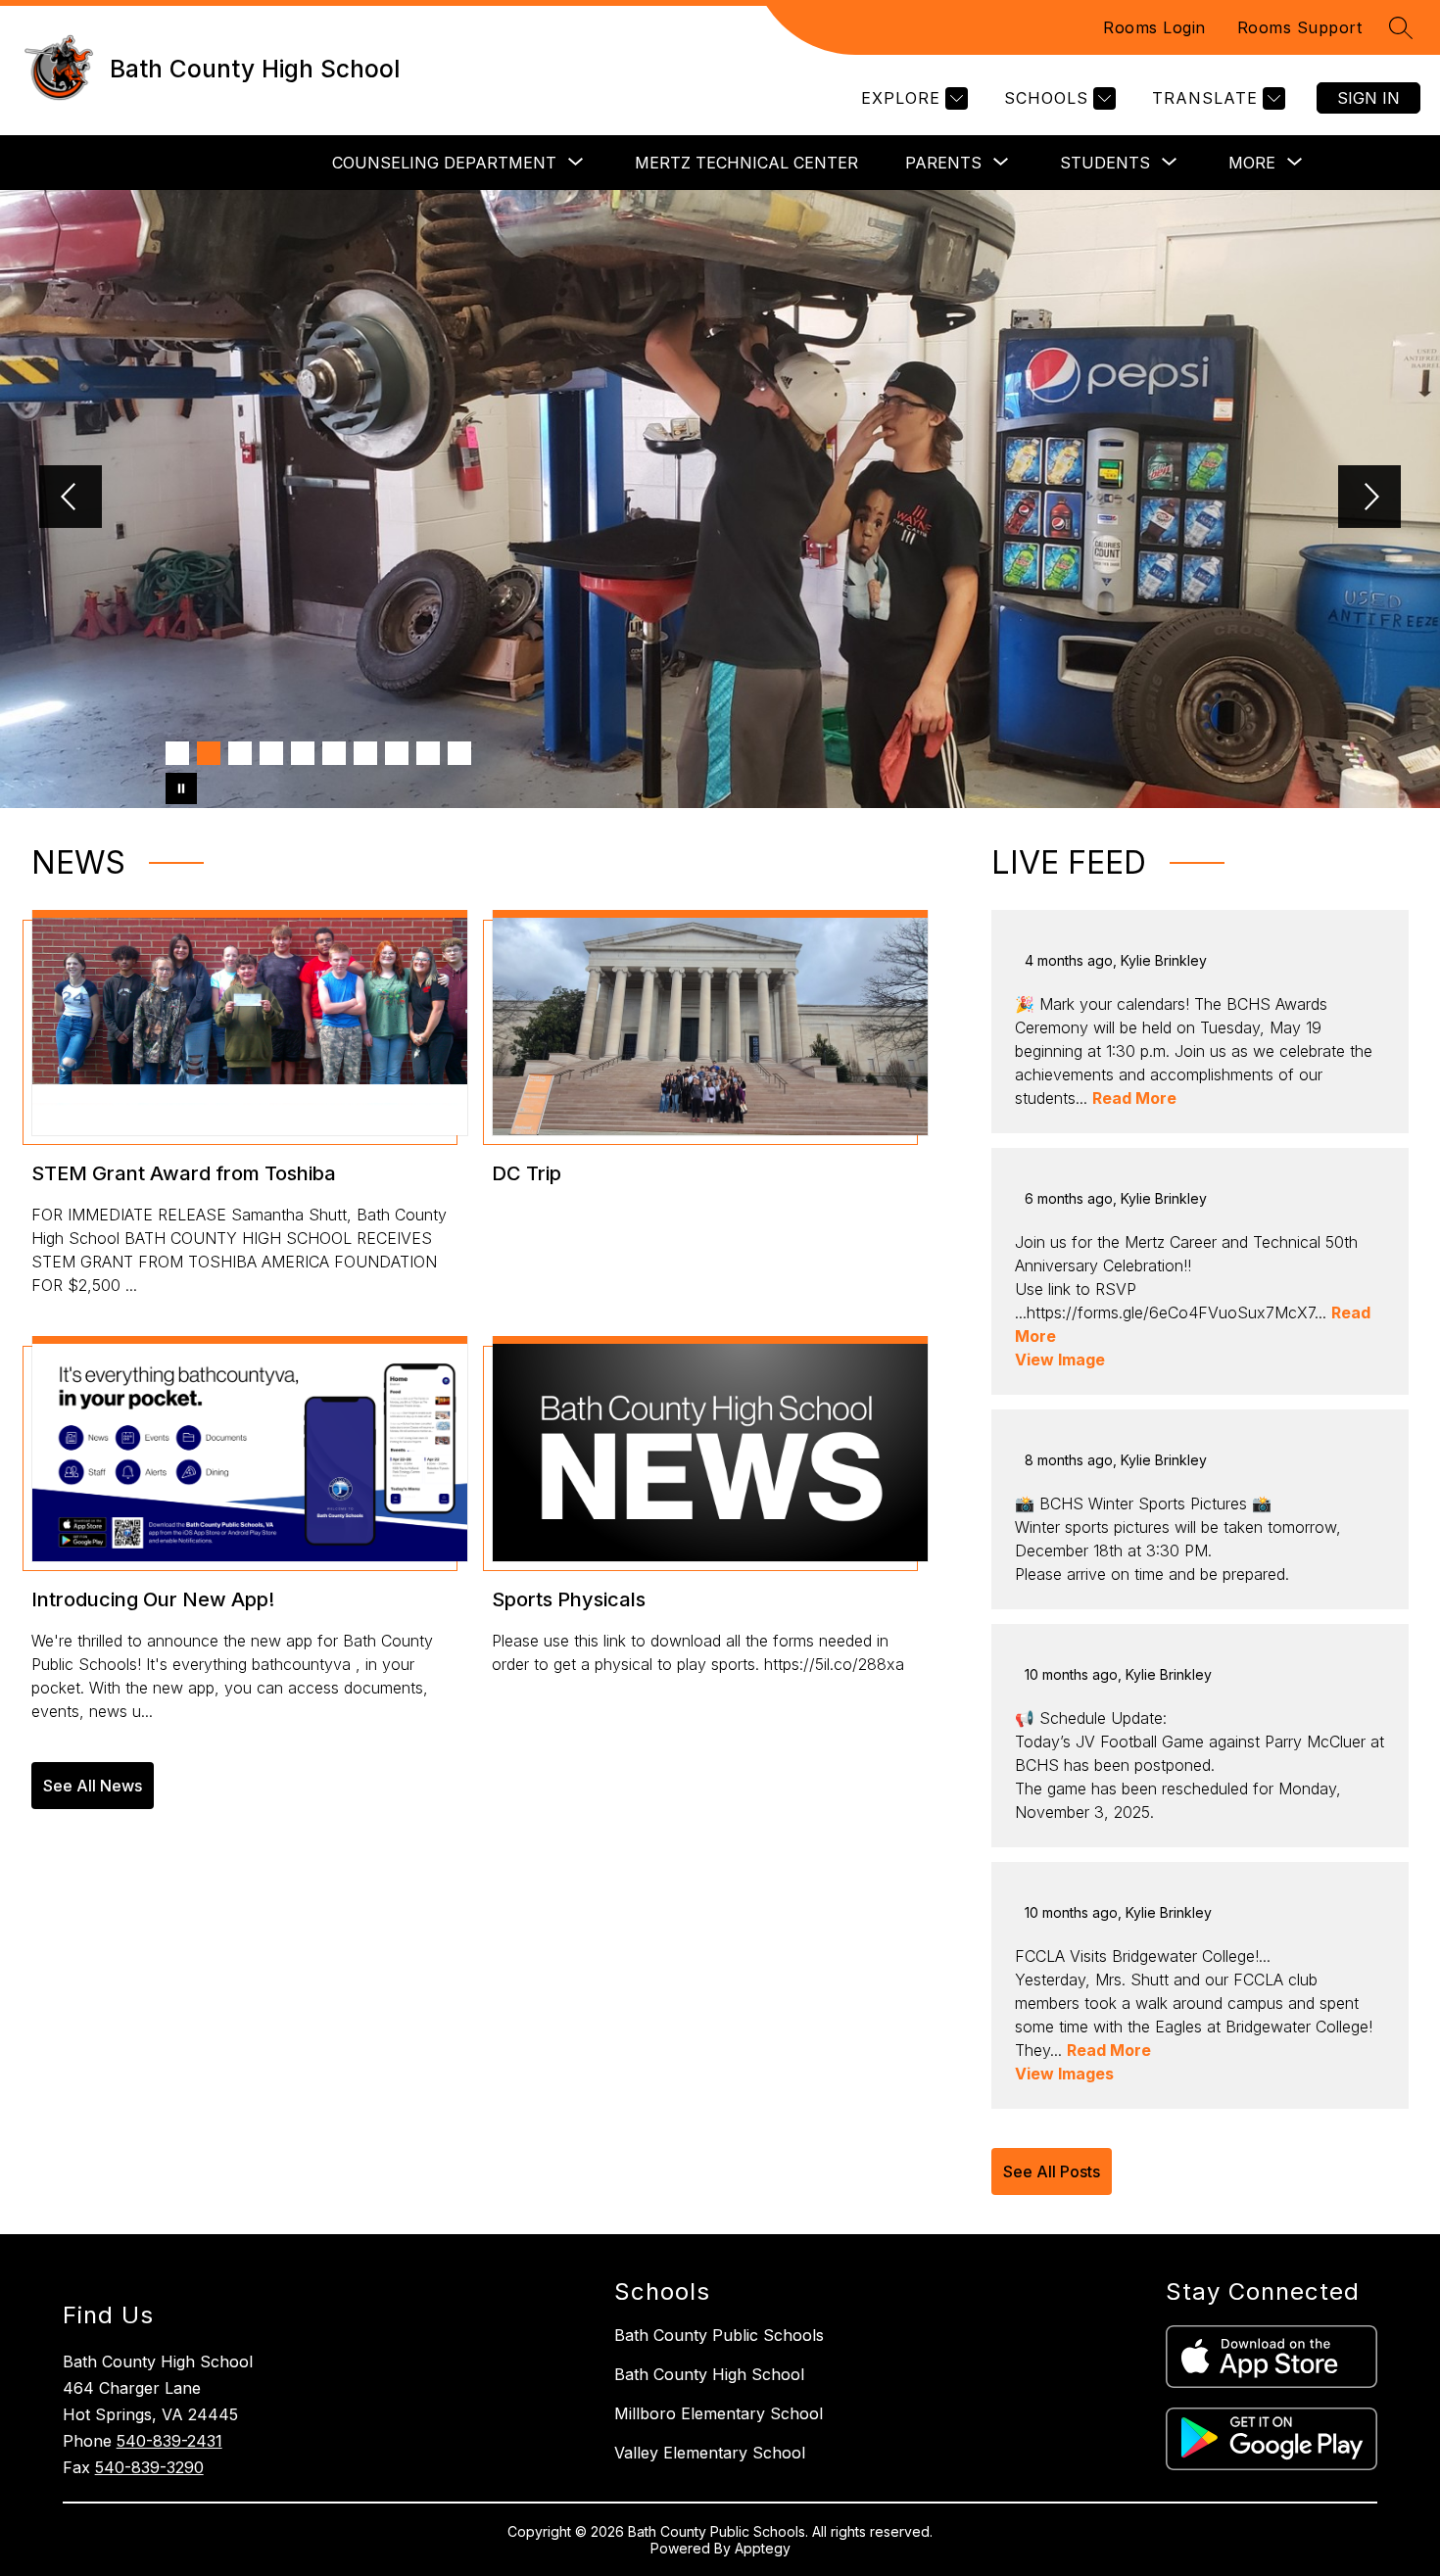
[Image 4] (271, 753)
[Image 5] (303, 753)
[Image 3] (240, 753)
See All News (93, 1786)
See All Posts (1052, 2171)
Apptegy (763, 2548)
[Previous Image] (71, 499)
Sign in (1368, 98)
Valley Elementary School (710, 2453)
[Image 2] (209, 753)
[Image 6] (334, 753)
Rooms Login (1154, 27)
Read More (1134, 1098)
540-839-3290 (149, 2467)
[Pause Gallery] (181, 788)
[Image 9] (428, 753)
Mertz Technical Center (746, 163)
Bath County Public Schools (719, 2335)
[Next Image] (1369, 499)
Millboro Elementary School (719, 2413)
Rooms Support (1300, 27)
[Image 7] (365, 753)
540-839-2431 (169, 2441)
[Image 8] (397, 753)
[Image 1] (177, 753)
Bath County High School (709, 2374)
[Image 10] (459, 753)
